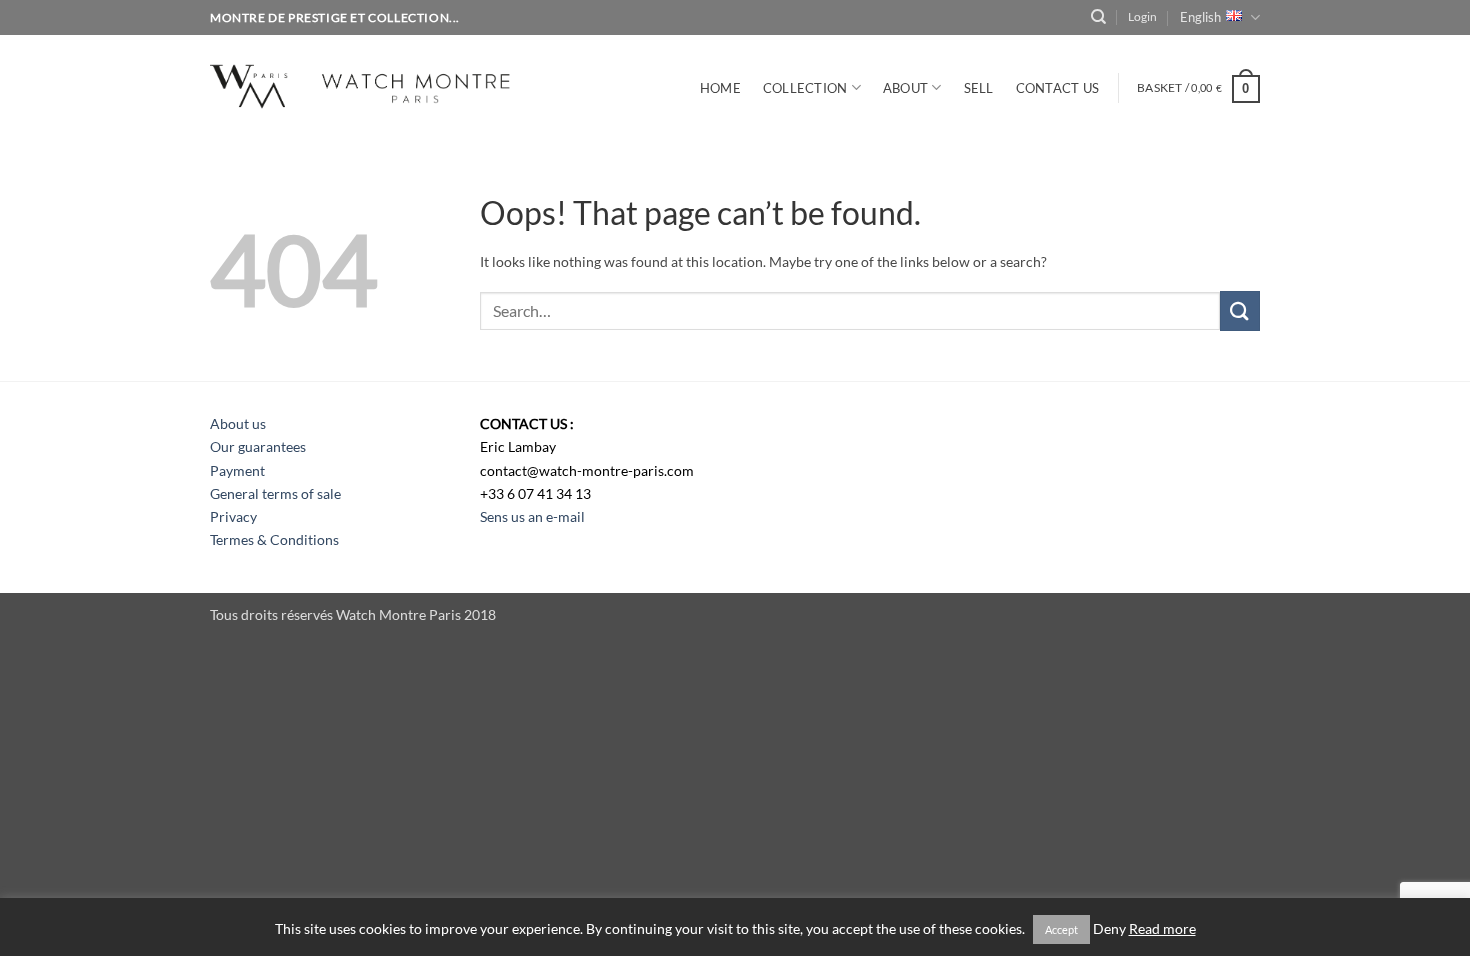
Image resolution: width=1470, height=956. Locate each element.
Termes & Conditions (274, 539)
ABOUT (905, 88)
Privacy (233, 516)
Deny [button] (1109, 929)
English (1200, 17)
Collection (805, 88)
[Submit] (1240, 310)
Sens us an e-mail (532, 516)
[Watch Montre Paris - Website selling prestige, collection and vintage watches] (389, 83)
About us (238, 423)
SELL (979, 88)
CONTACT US (1058, 88)
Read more (1162, 929)
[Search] (1098, 17)
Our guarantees (258, 446)
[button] (1142, 17)
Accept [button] (1061, 929)
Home (720, 88)
